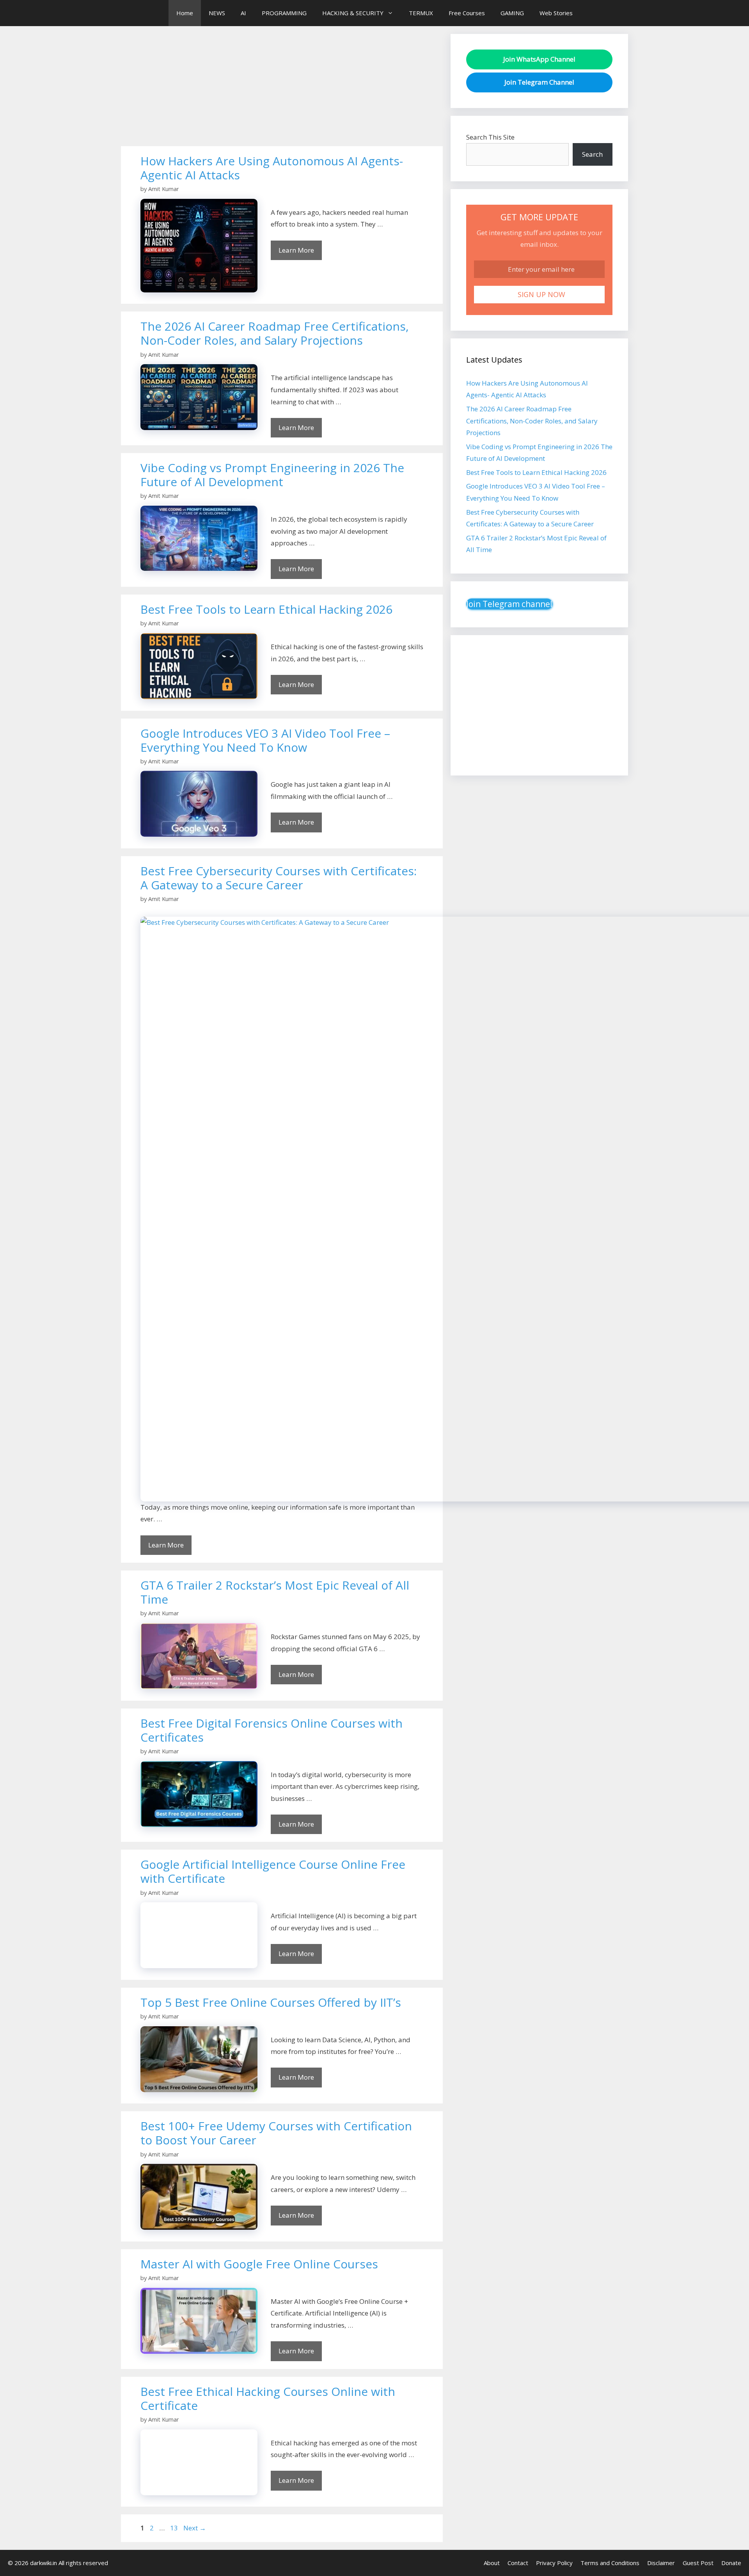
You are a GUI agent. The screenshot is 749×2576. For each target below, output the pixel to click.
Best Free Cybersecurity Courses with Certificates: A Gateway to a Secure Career (279, 878)
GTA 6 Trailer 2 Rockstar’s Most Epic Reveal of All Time (275, 1592)
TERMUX (421, 13)
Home (185, 13)
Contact (518, 2563)
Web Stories (556, 13)
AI (243, 13)
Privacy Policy (554, 2563)
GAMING (512, 13)
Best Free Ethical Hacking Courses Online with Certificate (268, 2398)
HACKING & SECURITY (353, 13)
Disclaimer (661, 2563)
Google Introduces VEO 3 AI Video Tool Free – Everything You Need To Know (265, 740)
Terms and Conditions (610, 2563)
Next (195, 2528)
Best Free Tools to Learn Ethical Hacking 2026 (266, 609)
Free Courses (467, 13)
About (492, 2563)
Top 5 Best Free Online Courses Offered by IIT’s (271, 2002)
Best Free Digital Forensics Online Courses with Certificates (272, 1730)
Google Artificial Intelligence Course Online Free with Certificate (273, 1871)
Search (592, 154)
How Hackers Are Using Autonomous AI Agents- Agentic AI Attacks (272, 168)
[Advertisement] (282, 89)
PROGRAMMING (284, 13)
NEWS (217, 13)
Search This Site (490, 137)
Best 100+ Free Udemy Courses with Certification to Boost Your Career (276, 2133)
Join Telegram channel (509, 604)
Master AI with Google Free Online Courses (259, 2264)
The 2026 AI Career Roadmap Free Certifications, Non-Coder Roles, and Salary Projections (275, 333)
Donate (731, 2563)
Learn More (296, 250)
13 (175, 2528)
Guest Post (698, 2563)
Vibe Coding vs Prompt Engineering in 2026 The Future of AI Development (272, 475)
